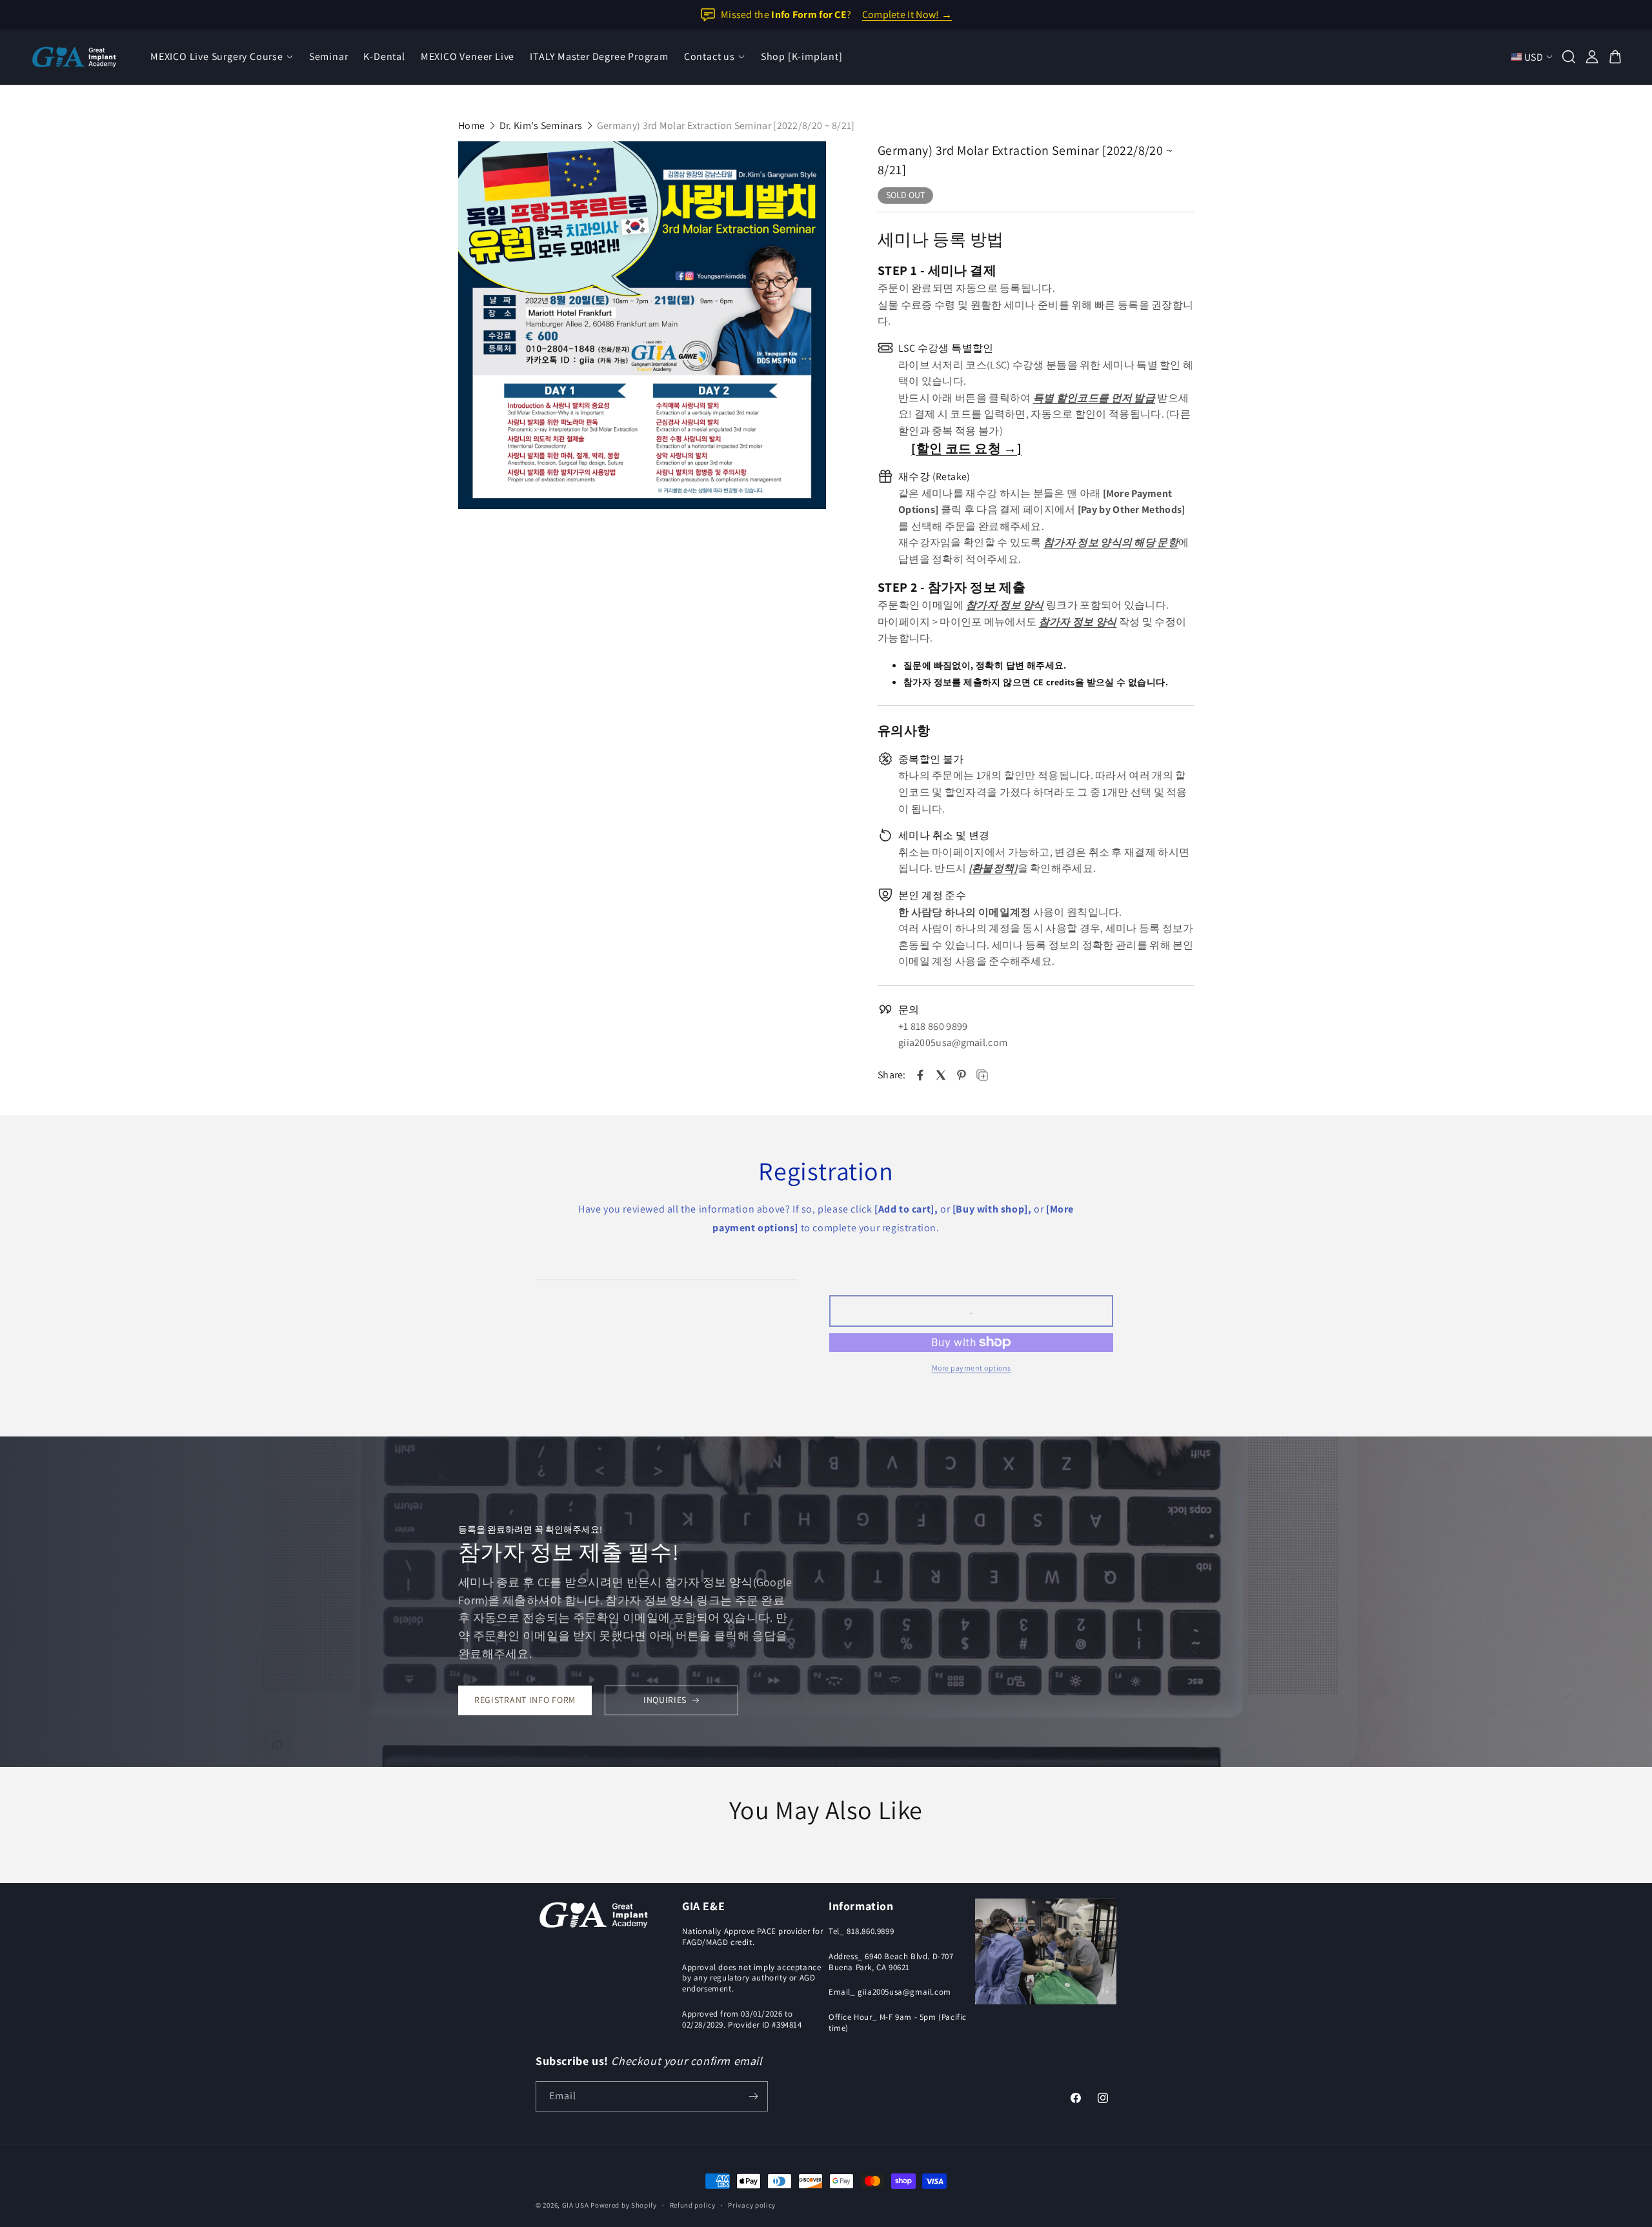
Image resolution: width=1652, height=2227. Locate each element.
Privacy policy (752, 2205)
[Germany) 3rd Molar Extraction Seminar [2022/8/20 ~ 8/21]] (642, 325)
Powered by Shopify (624, 2205)
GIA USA (576, 2205)
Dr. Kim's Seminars (541, 126)
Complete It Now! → (907, 15)
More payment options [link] (972, 1368)
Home (471, 126)
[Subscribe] (753, 2096)
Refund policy (693, 2205)
